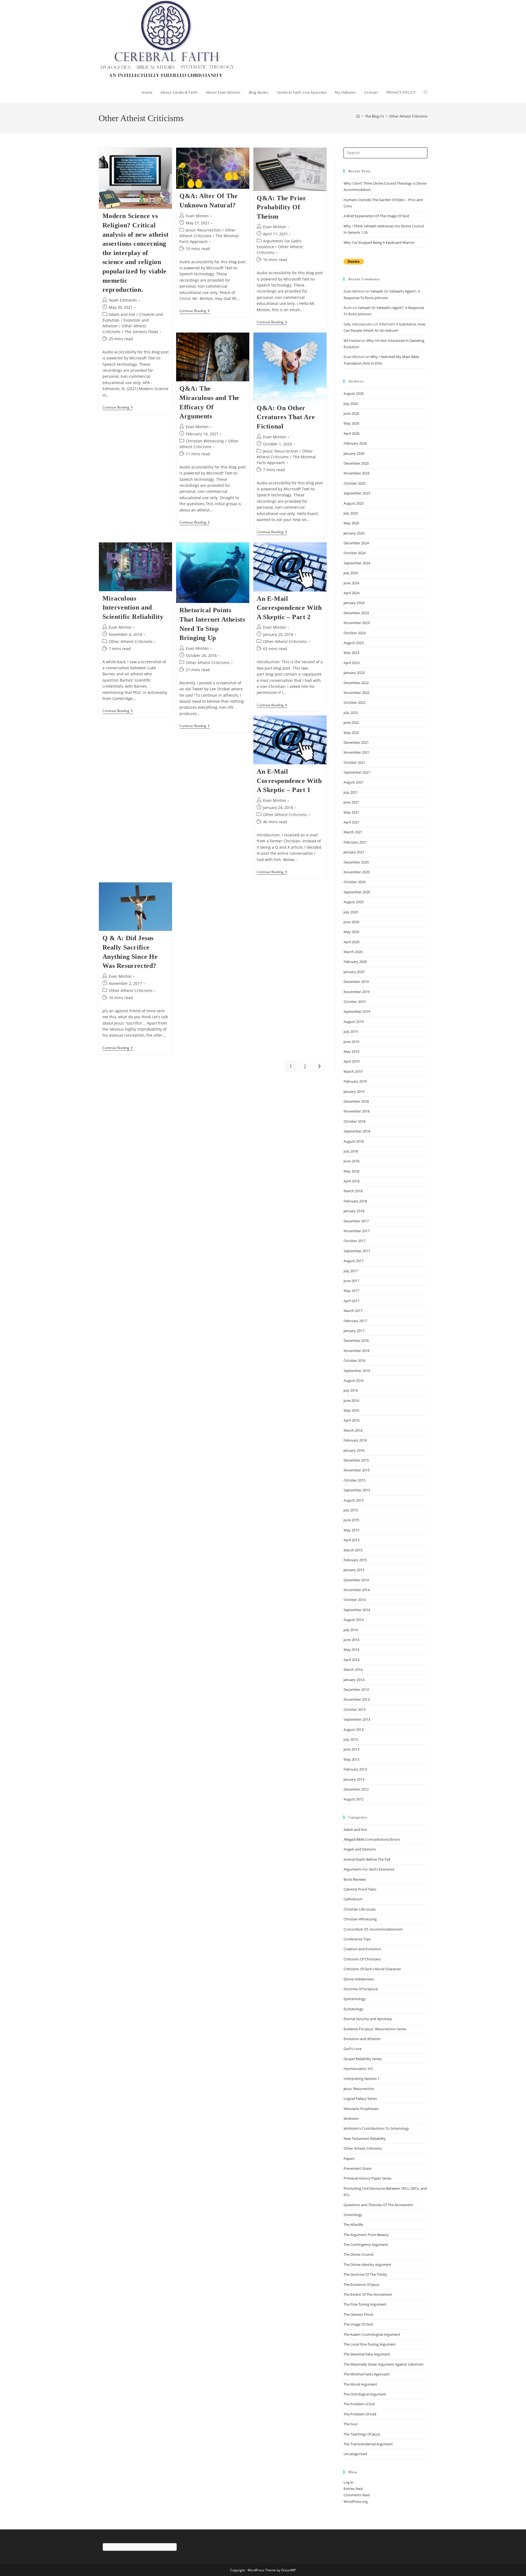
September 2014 (357, 1610)
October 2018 (355, 1121)
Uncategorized (355, 2454)
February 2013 (355, 1769)
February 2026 (355, 443)
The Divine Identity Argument (368, 2265)
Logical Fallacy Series (360, 2098)
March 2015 (353, 1550)
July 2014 (351, 1630)
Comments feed (357, 2495)
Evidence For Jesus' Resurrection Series (375, 2029)
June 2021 (351, 802)
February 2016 (355, 1440)
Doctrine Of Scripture (361, 1989)
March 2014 (353, 1669)
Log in (348, 2482)
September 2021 (357, 772)
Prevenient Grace (358, 2168)
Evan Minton (197, 216)
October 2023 (355, 633)
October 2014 (355, 1600)
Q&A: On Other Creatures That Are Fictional (286, 417)
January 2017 (354, 1331)
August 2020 (354, 902)
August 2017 (354, 1261)
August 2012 (354, 1799)
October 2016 (355, 1360)
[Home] (358, 116)
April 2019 (351, 1061)
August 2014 (354, 1620)
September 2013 (357, 1719)
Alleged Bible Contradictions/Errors (372, 1839)
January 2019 (354, 1091)
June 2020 (351, 922)
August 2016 (354, 1380)
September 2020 (357, 892)
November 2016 (357, 1351)
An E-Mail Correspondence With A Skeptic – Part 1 (289, 781)
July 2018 (351, 1151)
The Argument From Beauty (366, 2235)
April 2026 (351, 433)
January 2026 (354, 453)
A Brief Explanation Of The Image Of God (376, 216)
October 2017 (355, 1241)
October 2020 (355, 882)
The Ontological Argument (365, 2394)
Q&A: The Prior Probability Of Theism (281, 207)
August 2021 (354, 782)
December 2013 (356, 1689)
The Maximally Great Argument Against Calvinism (384, 2364)
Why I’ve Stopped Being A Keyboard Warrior (379, 242)
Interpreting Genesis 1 (361, 2078)
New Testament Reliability (365, 2138)
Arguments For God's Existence (369, 1869)
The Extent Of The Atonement (368, 2294)
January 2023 (354, 673)
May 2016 (351, 1410)
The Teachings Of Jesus (362, 2434)
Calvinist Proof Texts (360, 1889)
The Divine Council (358, 2254)
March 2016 (353, 1430)
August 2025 (354, 503)
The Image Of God (358, 2324)
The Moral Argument (360, 2384)
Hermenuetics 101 (358, 2069)
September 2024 (357, 563)
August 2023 (354, 643)
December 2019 (356, 982)
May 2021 (351, 812)
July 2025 (351, 513)
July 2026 (351, 404)
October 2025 (355, 483)
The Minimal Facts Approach (367, 2374)
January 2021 (354, 852)
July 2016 (351, 1390)
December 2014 (356, 1580)
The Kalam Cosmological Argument (372, 2334)
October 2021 (355, 762)
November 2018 (357, 1111)
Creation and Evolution (362, 1949)
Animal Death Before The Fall (367, 1859)
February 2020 (355, 962)
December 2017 (356, 1221)
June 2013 (351, 1749)
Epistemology (355, 1999)
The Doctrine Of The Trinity (365, 2274)
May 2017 (351, 1291)
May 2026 (351, 423)
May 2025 (351, 523)
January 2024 (354, 603)
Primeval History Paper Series (368, 2178)
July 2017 (351, 1271)
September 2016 (357, 1371)
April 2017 (351, 1301)
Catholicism (353, 1899)
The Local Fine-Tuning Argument (370, 2344)
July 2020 (351, 912)
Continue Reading (118, 408)
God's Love (353, 2049)
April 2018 (351, 1181)
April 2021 (351, 822)
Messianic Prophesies (361, 2109)
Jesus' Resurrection (203, 230)
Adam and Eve (122, 314)
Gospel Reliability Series (363, 2059)
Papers (349, 2158)
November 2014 (357, 1590)
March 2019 (353, 1071)
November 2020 (357, 872)
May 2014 (351, 1649)
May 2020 (351, 932)
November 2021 (357, 752)
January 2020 (354, 972)
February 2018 (355, 1201)
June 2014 (351, 1640)
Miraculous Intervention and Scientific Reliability (133, 607)
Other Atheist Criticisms (408, 116)
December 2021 (356, 742)
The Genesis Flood (141, 332)
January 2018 (354, 1211)
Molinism (351, 2118)
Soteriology (353, 2215)
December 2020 (356, 862)
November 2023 (357, 623)
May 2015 (351, 1530)
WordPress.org (356, 2501)
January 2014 (354, 1680)
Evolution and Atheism (362, 2039)
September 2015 (357, 1490)
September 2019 (357, 1011)
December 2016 (356, 1340)
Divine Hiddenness (359, 1979)
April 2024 (351, 593)
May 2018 (351, 1171)
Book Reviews (355, 1879)
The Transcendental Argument (368, 2444)
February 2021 (355, 842)
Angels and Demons (360, 1849)
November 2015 (357, 1470)
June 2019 (351, 1042)
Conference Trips (357, 1939)
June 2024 (351, 583)
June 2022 (351, 722)
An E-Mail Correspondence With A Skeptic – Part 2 (289, 608)
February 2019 (355, 1081)
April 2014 (351, 1660)
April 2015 (351, 1540)
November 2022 (357, 693)
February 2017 (355, 1321)
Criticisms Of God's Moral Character (372, 1969)
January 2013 (354, 1779)
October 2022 (355, 702)
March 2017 (353, 1311)
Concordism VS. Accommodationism (373, 1929)
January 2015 (354, 1570)
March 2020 (353, 952)
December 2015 (356, 1460)
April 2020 (351, 942)
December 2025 (356, 463)
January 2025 (354, 533)
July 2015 (351, 1510)
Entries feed (353, 2489)
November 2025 (357, 473)
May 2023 (351, 653)
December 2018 (356, 1101)
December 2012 (356, 1789)
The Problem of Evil (359, 2404)
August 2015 (354, 1500)
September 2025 (357, 493)
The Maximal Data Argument (367, 2354)
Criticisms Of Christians (362, 1959)
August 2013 (354, 1729)
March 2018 (353, 1191)
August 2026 (354, 393)
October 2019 (355, 1002)
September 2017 (357, 1251)
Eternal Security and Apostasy (368, 2019)
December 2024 (356, 543)
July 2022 (351, 713)
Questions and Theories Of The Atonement (378, 2205)
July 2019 (351, 1031)
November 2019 (357, 992)
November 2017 (357, 1231)
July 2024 (351, 573)
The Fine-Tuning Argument (365, 2304)
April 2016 (351, 1420)
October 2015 (355, 1480)
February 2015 (355, 1560)
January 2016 (354, 1450)
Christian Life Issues (360, 1909)
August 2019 (354, 1022)
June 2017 (351, 1281)
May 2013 (351, 1759)
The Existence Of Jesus (361, 2285)
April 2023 (351, 663)
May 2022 (351, 733)
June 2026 (351, 413)
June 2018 (351, 1161)
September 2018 (357, 1131)
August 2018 (354, 1141)
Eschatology (353, 2009)
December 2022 (356, 683)
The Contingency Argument (366, 2245)
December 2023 (356, 613)
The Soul (351, 2424)
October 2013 (355, 1709)
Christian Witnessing (205, 441)
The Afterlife (353, 2225)
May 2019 (351, 1051)
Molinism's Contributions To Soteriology (376, 2128)
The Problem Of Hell (360, 2414)
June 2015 (351, 1520)
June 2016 (351, 1400)
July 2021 (351, 792)
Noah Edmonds (123, 300)
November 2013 (357, 1699)
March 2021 (353, 832)
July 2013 (351, 1739)
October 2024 (355, 553)
